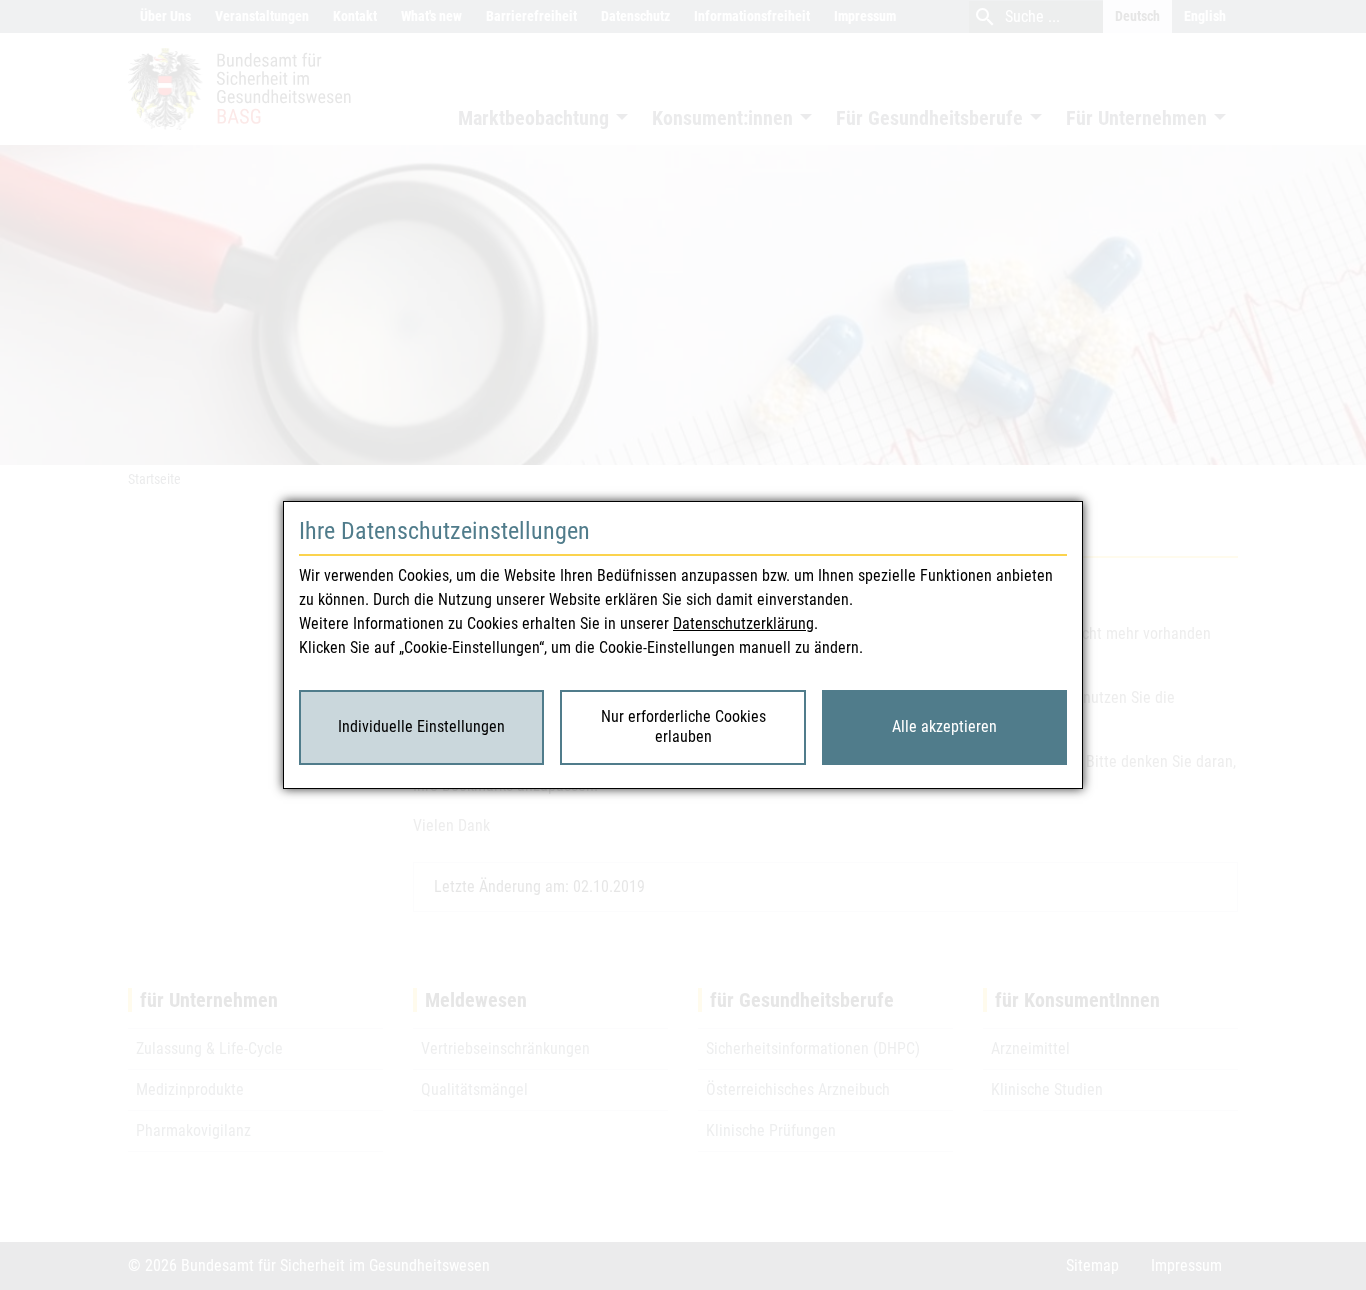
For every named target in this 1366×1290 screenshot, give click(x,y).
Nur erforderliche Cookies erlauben (683, 727)
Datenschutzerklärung (743, 623)
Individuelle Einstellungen (421, 726)
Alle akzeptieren (944, 726)
